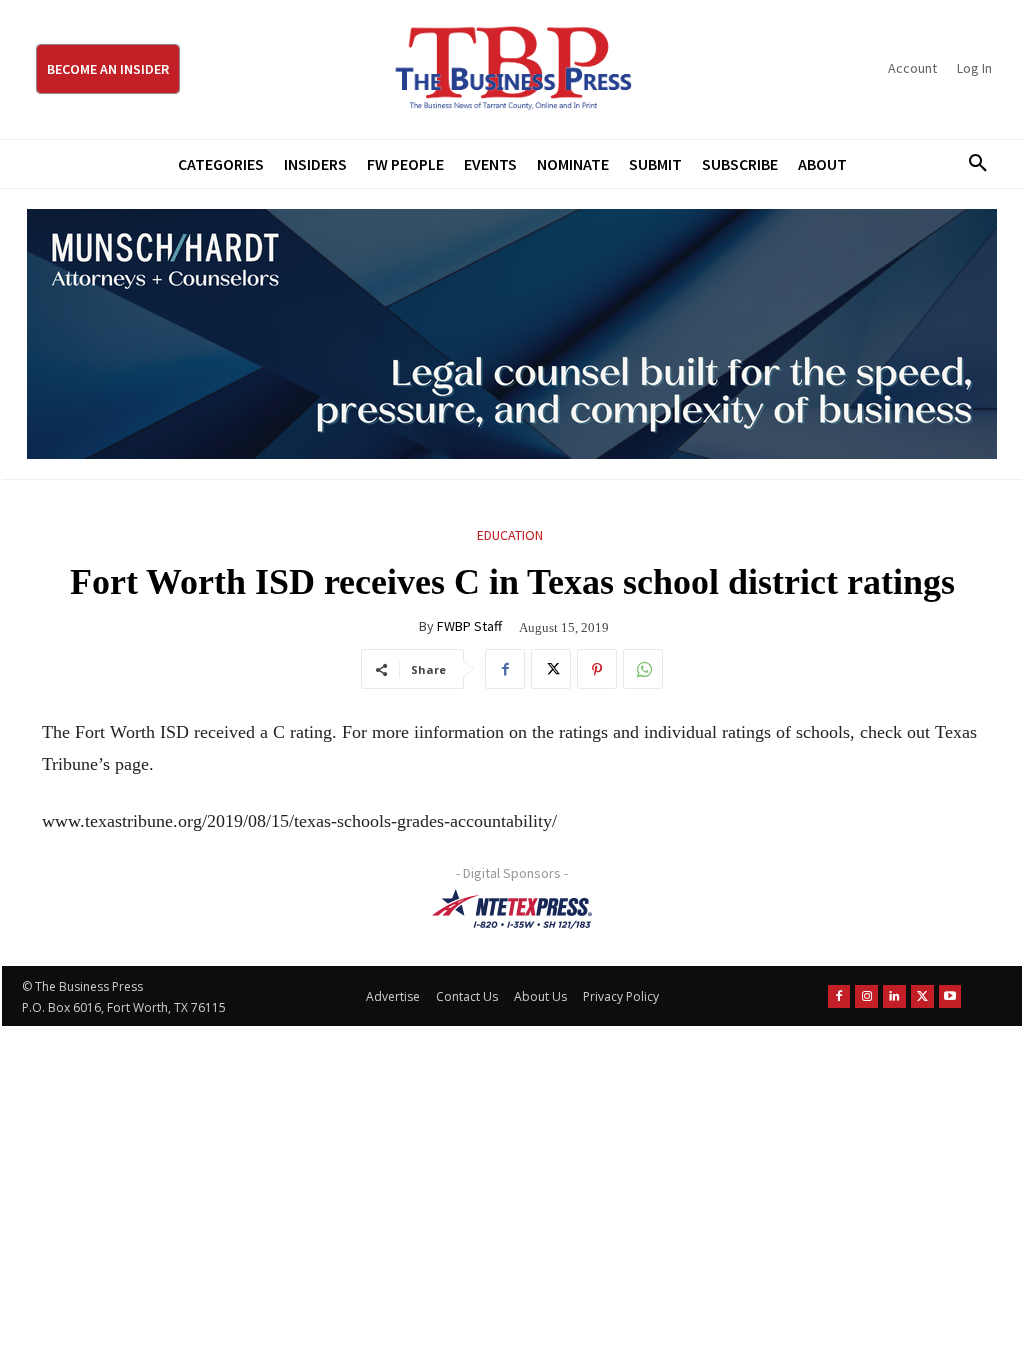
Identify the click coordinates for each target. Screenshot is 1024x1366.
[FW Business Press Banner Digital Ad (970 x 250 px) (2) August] (512, 334)
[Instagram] (866, 996)
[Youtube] (950, 996)
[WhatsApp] (643, 669)
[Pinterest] (597, 669)
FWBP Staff (469, 626)
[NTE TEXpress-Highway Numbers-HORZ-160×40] (512, 909)
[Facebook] (505, 669)
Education (510, 535)
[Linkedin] (894, 996)
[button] (971, 164)
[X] (551, 669)
